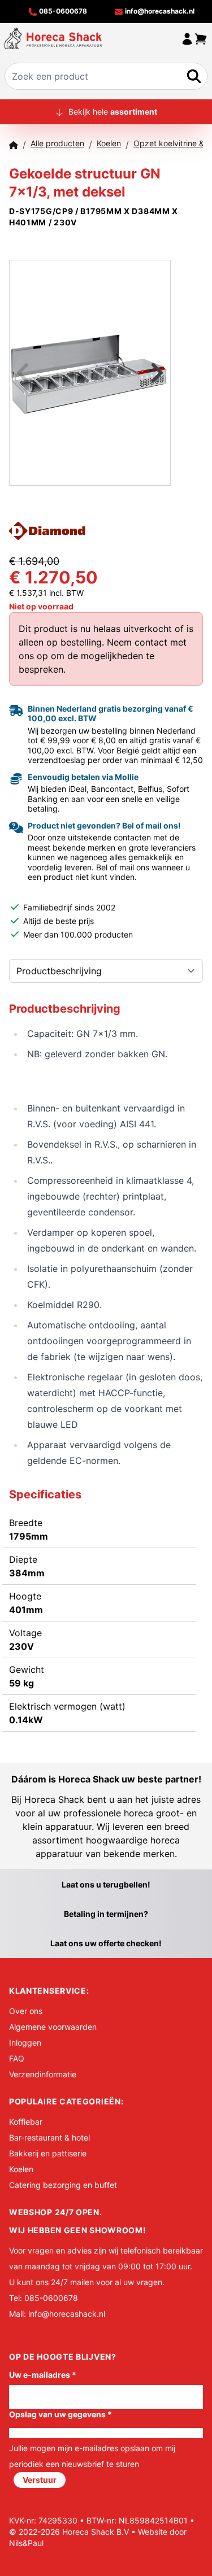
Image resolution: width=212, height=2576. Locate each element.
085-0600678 (62, 11)
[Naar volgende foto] (143, 373)
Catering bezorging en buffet (63, 2185)
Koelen (21, 2169)
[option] (90, 373)
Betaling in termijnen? (106, 1914)
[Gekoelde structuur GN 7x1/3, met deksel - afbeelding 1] (90, 373)
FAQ (17, 2058)
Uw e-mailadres (43, 2375)
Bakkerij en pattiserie (48, 2153)
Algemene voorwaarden (53, 2027)
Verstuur (40, 2480)
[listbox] (90, 373)
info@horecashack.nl (159, 11)
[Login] (187, 38)
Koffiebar (26, 2122)
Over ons (26, 2011)
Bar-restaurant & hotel (49, 2137)
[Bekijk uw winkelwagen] (201, 38)
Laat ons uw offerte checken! (106, 1943)
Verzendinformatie (43, 2074)
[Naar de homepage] (53, 38)
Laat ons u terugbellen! (106, 1884)
